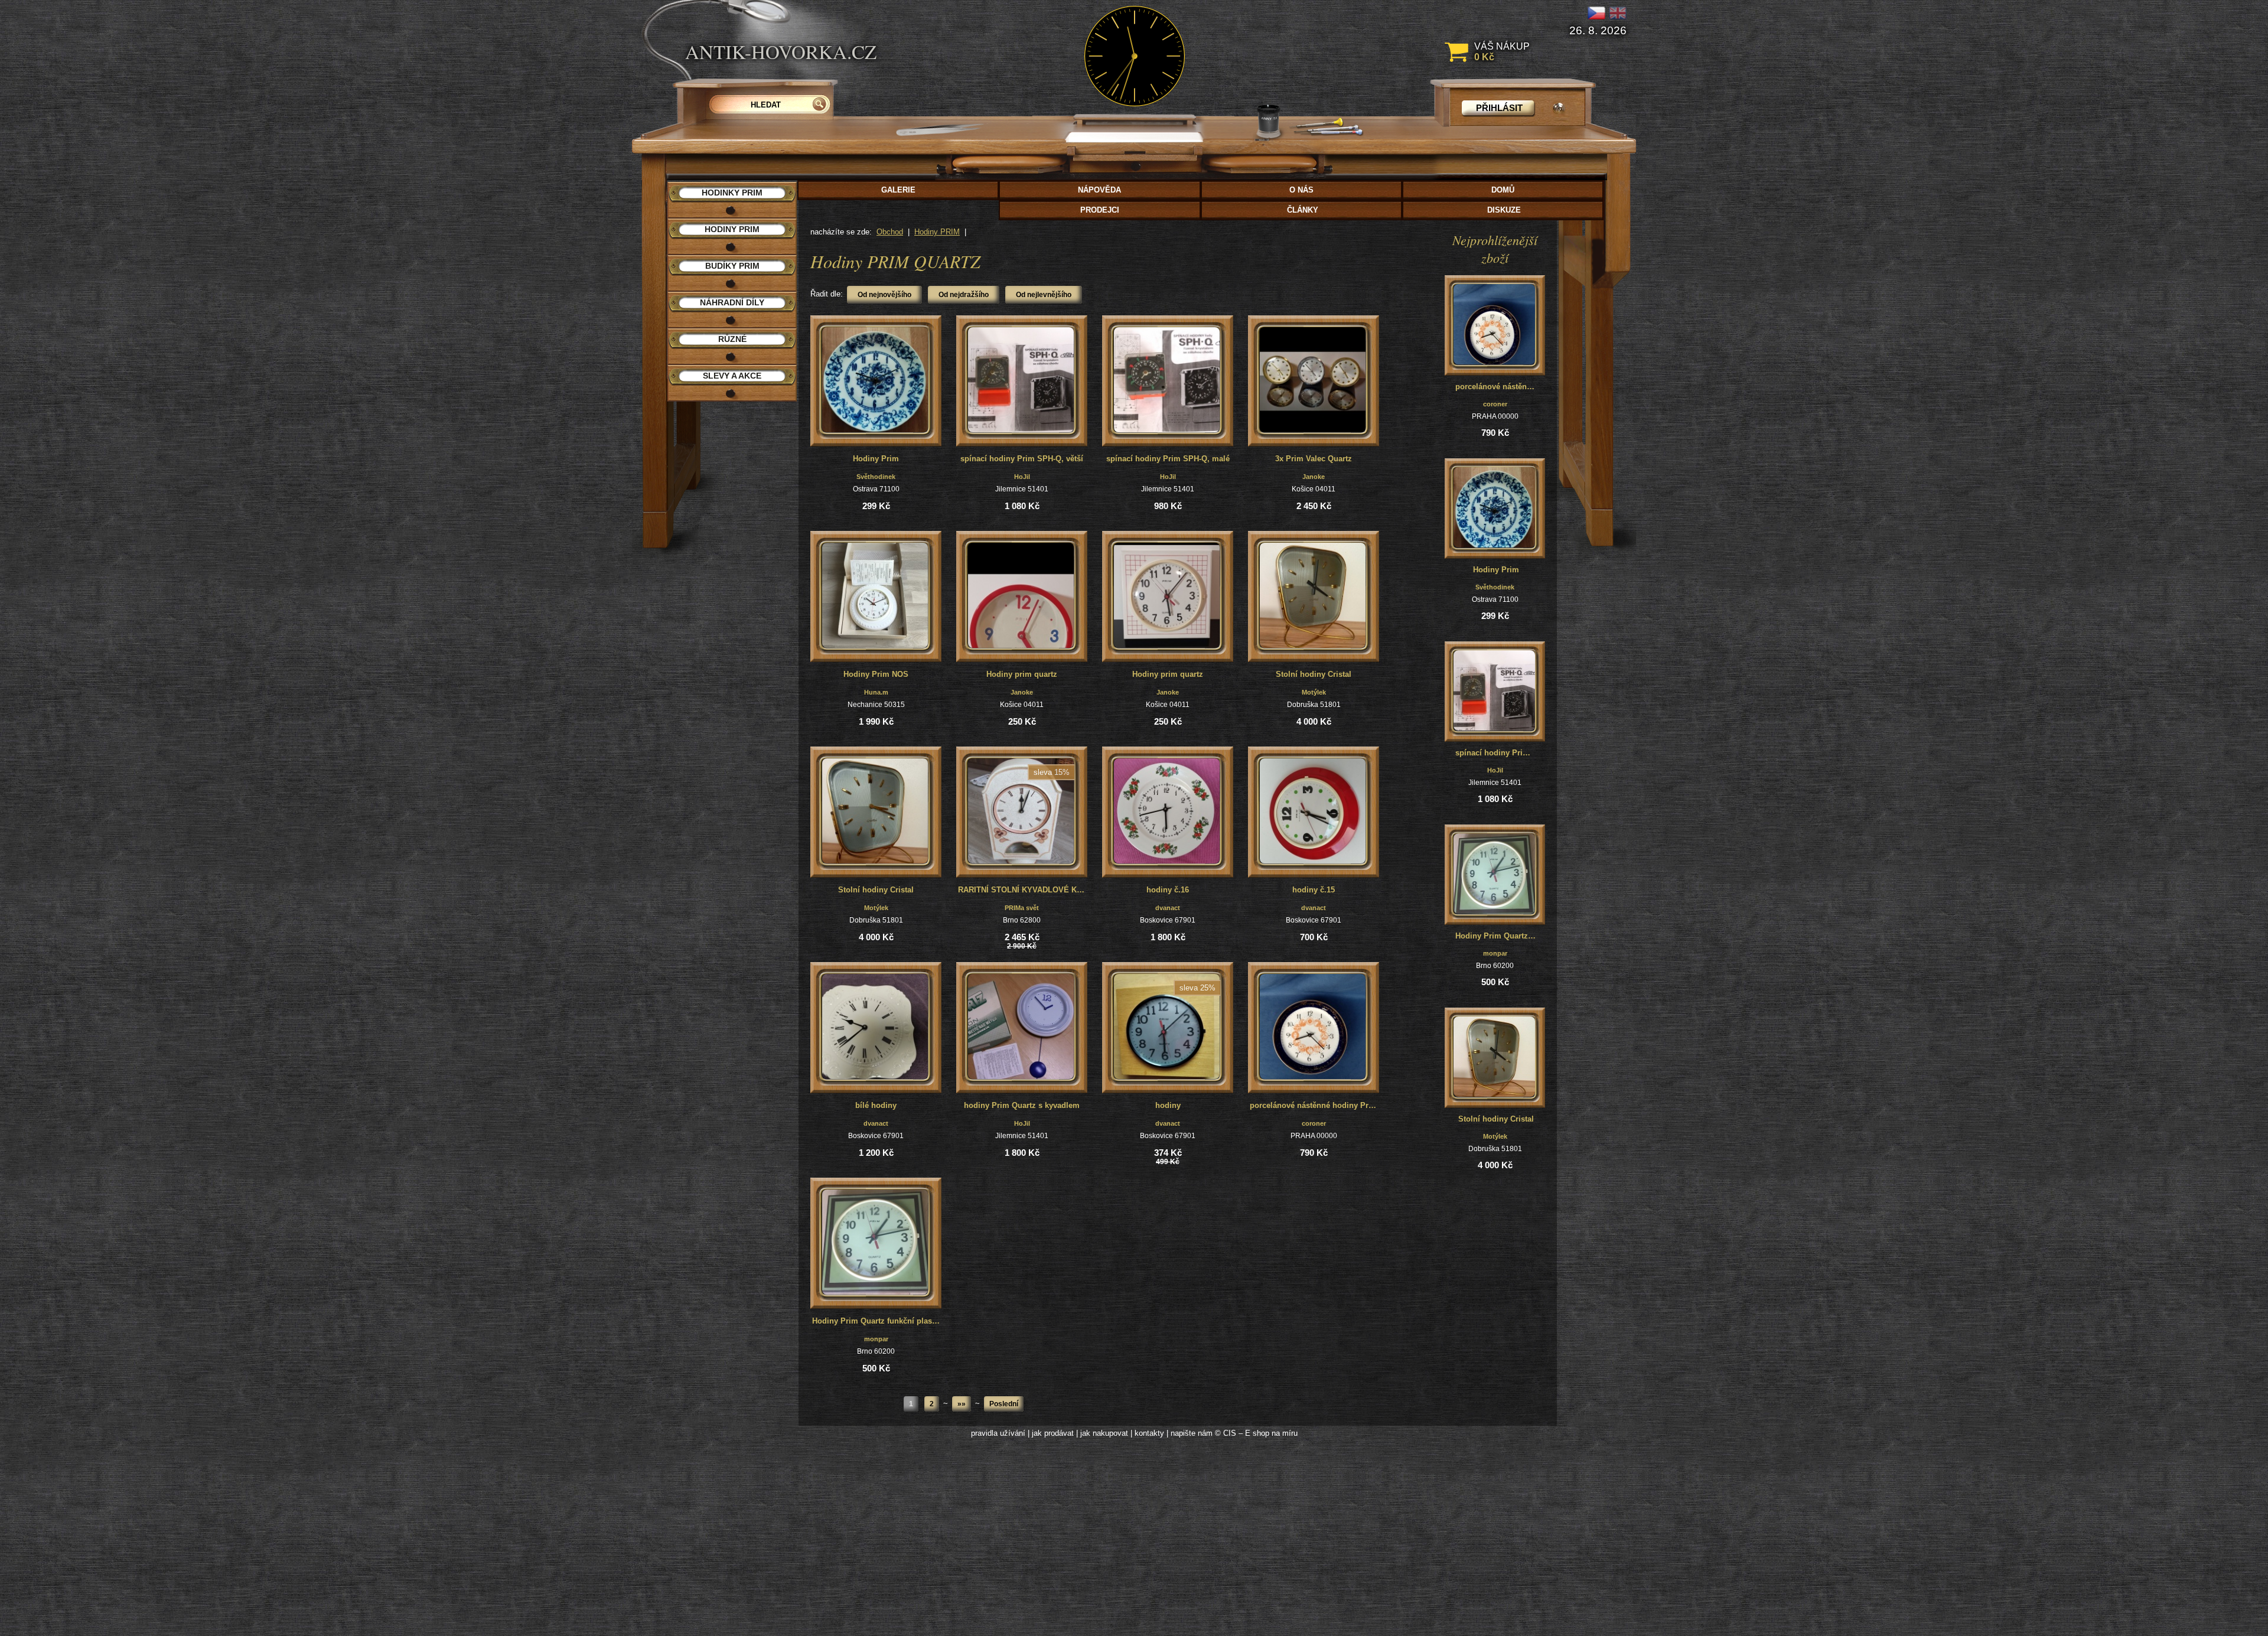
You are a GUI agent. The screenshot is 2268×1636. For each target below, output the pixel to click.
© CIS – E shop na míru (1256, 1433)
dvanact (1168, 908)
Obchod (890, 232)
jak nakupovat (1104, 1433)
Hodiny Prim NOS (876, 674)
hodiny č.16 (1168, 890)
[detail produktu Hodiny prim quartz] (1022, 597)
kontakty (1149, 1433)
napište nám (1192, 1433)
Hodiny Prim (876, 459)
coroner (1314, 1123)
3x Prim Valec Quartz (1314, 459)
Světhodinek (876, 477)
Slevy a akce (732, 376)
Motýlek (1314, 692)
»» (962, 1404)
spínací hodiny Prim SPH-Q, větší (1022, 459)
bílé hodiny (876, 1105)
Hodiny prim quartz (1022, 674)
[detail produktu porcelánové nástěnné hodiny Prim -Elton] (1314, 1028)
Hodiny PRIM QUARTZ (895, 261)
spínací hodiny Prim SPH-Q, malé (1168, 459)
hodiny (1168, 1105)
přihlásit (1499, 108)
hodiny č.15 (1314, 890)
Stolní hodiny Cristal (1314, 674)
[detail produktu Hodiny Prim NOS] (876, 597)
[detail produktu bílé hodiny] (876, 1028)
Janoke (1314, 477)
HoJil (1022, 477)
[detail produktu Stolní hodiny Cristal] (1314, 597)
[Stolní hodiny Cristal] (1494, 1057)
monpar (876, 1339)
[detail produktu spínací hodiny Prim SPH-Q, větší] (1022, 381)
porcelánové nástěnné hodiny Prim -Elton (1314, 1105)
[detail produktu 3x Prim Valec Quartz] (1314, 381)
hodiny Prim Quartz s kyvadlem (1022, 1105)
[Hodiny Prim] (1494, 507)
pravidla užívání (998, 1433)
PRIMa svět (1022, 908)
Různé (732, 339)
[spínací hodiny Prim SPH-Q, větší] (1494, 690)
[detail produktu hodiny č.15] (1314, 812)
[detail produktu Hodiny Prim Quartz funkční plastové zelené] (876, 1243)
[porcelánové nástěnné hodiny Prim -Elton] (1494, 324)
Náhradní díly (732, 302)
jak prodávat (1053, 1433)
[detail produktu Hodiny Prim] (876, 381)
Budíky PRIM (732, 266)
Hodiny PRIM (937, 232)
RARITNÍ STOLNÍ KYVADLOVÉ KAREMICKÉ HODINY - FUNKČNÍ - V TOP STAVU (1023, 890)
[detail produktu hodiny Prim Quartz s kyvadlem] (1022, 1028)
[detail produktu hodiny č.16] (1168, 812)
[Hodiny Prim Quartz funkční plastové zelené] (1494, 874)
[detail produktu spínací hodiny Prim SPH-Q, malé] (1168, 381)
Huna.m (876, 692)
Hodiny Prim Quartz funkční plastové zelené (877, 1321)
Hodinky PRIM (732, 193)
